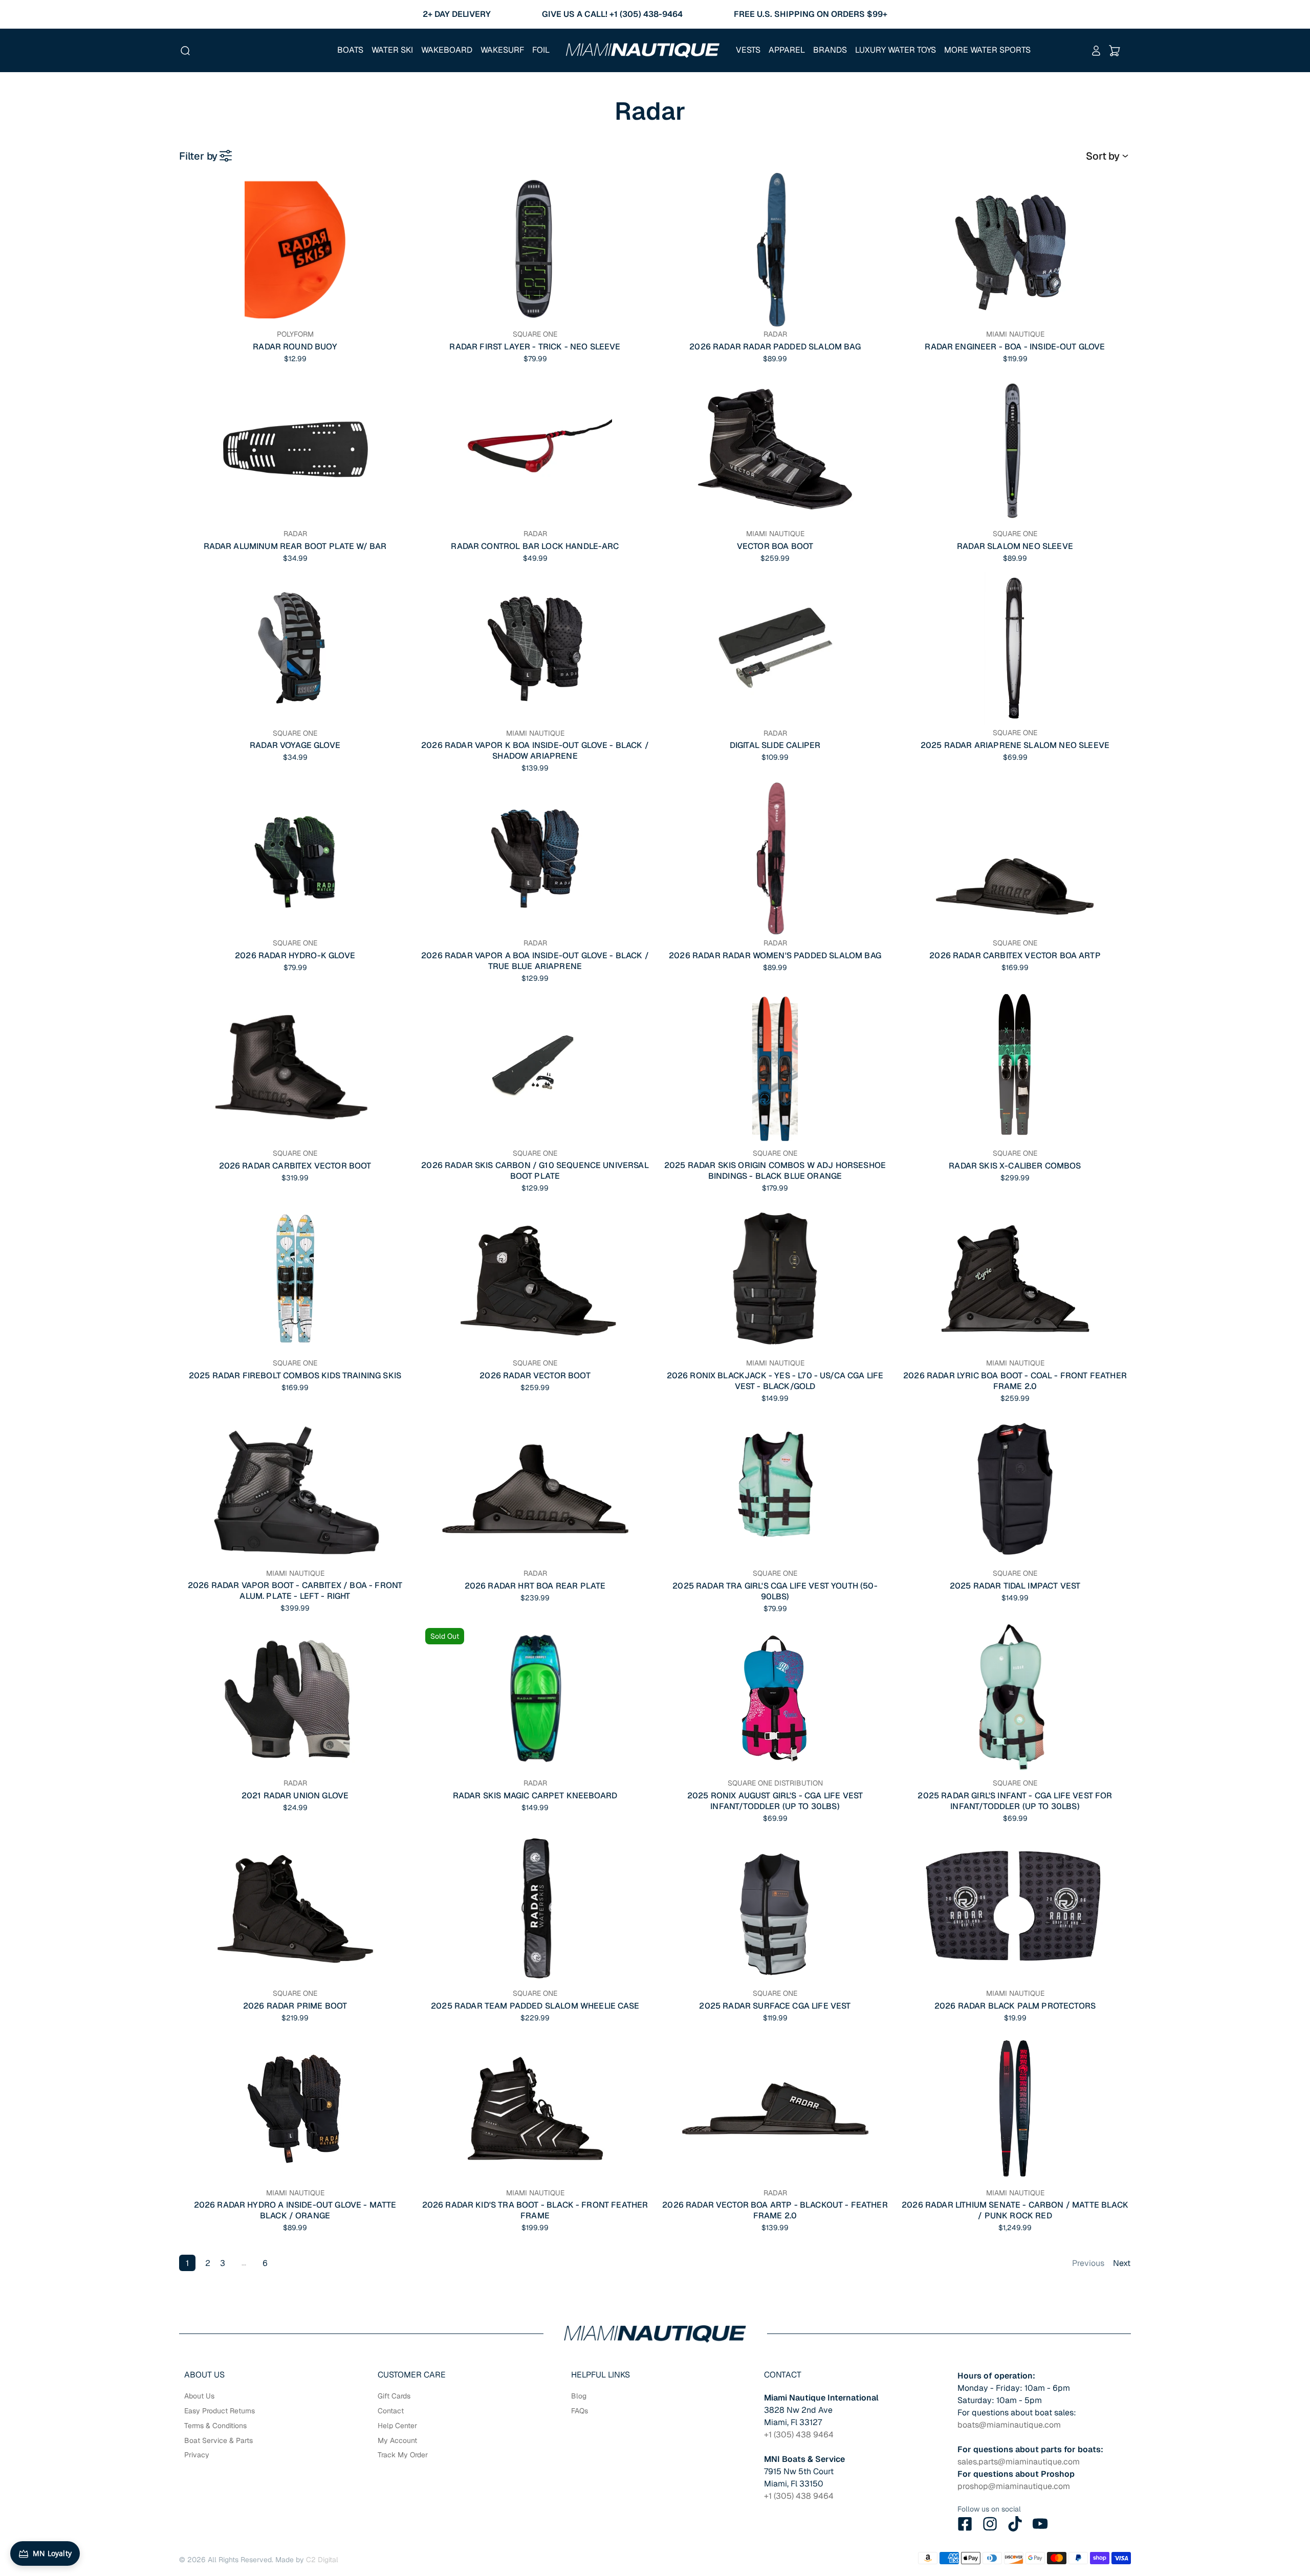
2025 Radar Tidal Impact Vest (1015, 1586)
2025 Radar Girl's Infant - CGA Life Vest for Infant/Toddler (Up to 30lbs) (1015, 1801)
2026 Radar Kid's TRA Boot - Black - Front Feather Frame (535, 2210)
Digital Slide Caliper (775, 745)
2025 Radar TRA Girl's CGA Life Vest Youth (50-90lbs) (775, 1591)
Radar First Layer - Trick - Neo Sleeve (535, 347)
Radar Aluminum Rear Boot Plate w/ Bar (295, 546)
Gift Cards (394, 2396)
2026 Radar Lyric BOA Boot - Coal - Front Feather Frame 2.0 (1015, 1381)
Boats (350, 50)
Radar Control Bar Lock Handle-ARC (535, 546)
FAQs (580, 2411)
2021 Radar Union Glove (295, 1796)
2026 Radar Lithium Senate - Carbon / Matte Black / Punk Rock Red (1015, 2210)
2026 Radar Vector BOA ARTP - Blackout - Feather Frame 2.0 (775, 2210)
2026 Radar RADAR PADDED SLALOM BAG (775, 347)
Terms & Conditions (215, 2426)
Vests (748, 50)
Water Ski (392, 50)
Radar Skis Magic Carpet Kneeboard (535, 1796)
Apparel (787, 50)
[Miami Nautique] (643, 50)
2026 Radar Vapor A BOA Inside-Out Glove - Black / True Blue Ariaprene (535, 961)
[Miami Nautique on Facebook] (965, 2524)
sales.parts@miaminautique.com (1019, 2462)
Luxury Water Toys (896, 50)
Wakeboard (447, 50)
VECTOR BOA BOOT (775, 546)
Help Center (397, 2426)
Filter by (198, 156)
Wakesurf (502, 50)
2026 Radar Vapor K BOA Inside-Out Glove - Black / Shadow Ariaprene (535, 751)
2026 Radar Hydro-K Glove (295, 955)
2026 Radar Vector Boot (535, 1375)
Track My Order (403, 2455)
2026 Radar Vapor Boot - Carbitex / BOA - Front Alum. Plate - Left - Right (295, 1591)
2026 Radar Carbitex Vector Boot (295, 1166)
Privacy (197, 2455)
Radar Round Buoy (295, 347)
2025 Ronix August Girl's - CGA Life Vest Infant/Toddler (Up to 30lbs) (775, 1801)
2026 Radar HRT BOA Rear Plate (535, 1586)
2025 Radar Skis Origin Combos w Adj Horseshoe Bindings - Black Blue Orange (775, 1171)
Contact (391, 2411)
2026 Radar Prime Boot (295, 2006)
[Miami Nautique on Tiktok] (1015, 2524)
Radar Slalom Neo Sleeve (1015, 546)
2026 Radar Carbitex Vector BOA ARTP (1015, 955)
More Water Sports (987, 50)
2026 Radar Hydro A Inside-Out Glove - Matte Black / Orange (295, 2210)
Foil (541, 50)
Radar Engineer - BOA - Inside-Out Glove (1015, 347)
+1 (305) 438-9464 (646, 14)
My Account (397, 2440)
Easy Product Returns (220, 2411)
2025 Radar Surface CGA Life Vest (775, 2006)
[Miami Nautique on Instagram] (990, 2524)
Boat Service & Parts (219, 2440)
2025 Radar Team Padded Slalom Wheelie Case (535, 2006)
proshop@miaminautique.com (1014, 2486)
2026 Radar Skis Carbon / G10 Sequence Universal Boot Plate (535, 1171)
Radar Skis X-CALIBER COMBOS (1015, 1166)
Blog (579, 2396)
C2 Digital (322, 2560)
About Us (199, 2396)
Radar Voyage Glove (295, 745)
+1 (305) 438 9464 (799, 2435)
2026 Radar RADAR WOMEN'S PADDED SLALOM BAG (775, 955)
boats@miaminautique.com (1009, 2425)
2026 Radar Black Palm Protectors (1015, 2006)
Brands (830, 50)
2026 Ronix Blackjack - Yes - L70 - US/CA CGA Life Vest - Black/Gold (775, 1381)
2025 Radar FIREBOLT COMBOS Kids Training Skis (295, 1375)
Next (1122, 2263)
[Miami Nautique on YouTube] (1040, 2524)
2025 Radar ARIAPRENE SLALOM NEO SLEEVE (1015, 745)
